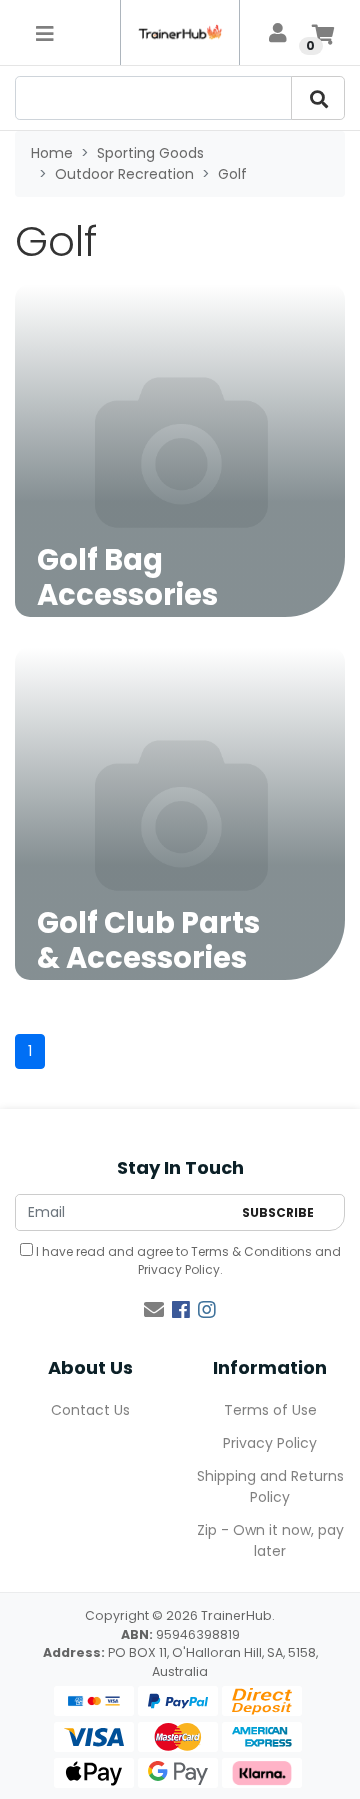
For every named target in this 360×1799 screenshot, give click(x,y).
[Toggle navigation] (45, 33)
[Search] (318, 98)
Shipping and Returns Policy (270, 1486)
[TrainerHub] (180, 32)
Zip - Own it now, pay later (270, 1540)
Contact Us (90, 1410)
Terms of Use (270, 1410)
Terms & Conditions (251, 1251)
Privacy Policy (179, 1269)
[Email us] (154, 1310)
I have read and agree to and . (187, 1260)
